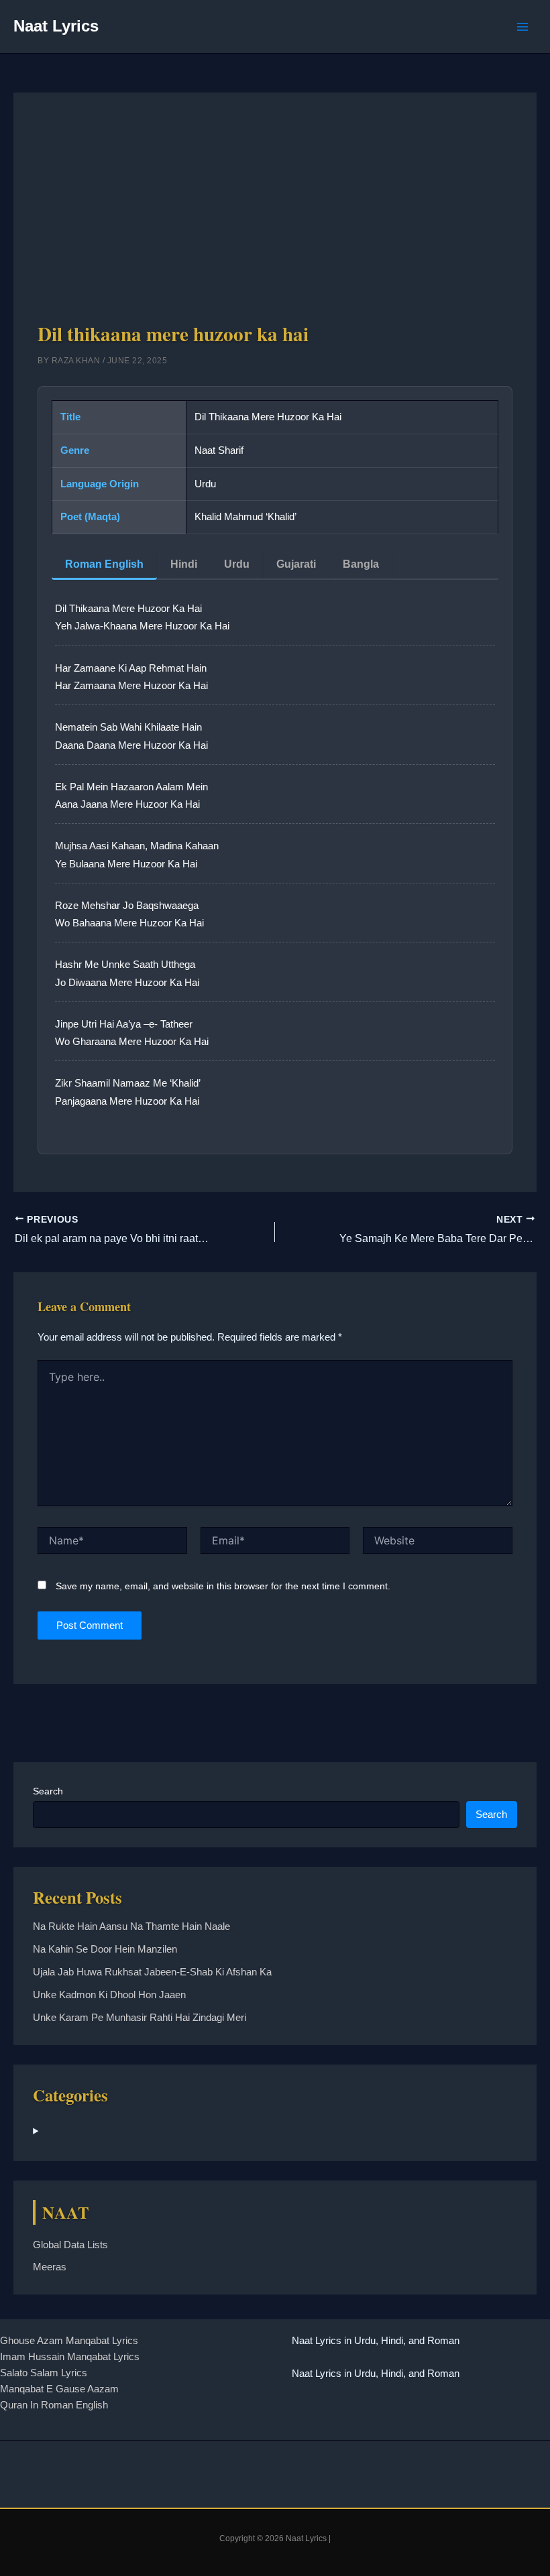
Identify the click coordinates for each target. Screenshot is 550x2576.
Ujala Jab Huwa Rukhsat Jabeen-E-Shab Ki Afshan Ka (152, 1972)
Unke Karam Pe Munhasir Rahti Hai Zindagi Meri (140, 2018)
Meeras (50, 2267)
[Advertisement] (275, 218)
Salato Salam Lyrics (44, 2373)
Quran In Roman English (54, 2405)
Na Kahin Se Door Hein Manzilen (105, 1949)
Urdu (237, 564)
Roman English (104, 564)
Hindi (184, 564)
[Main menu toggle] (522, 27)
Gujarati (296, 564)
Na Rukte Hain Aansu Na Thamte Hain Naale (131, 1926)
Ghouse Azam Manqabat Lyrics (69, 2341)
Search (48, 1791)
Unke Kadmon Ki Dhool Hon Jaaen (109, 1995)
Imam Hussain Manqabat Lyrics (70, 2357)
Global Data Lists (70, 2245)
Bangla (361, 564)
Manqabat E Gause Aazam (59, 2389)
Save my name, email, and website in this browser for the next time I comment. (223, 1586)
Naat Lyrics (56, 26)
